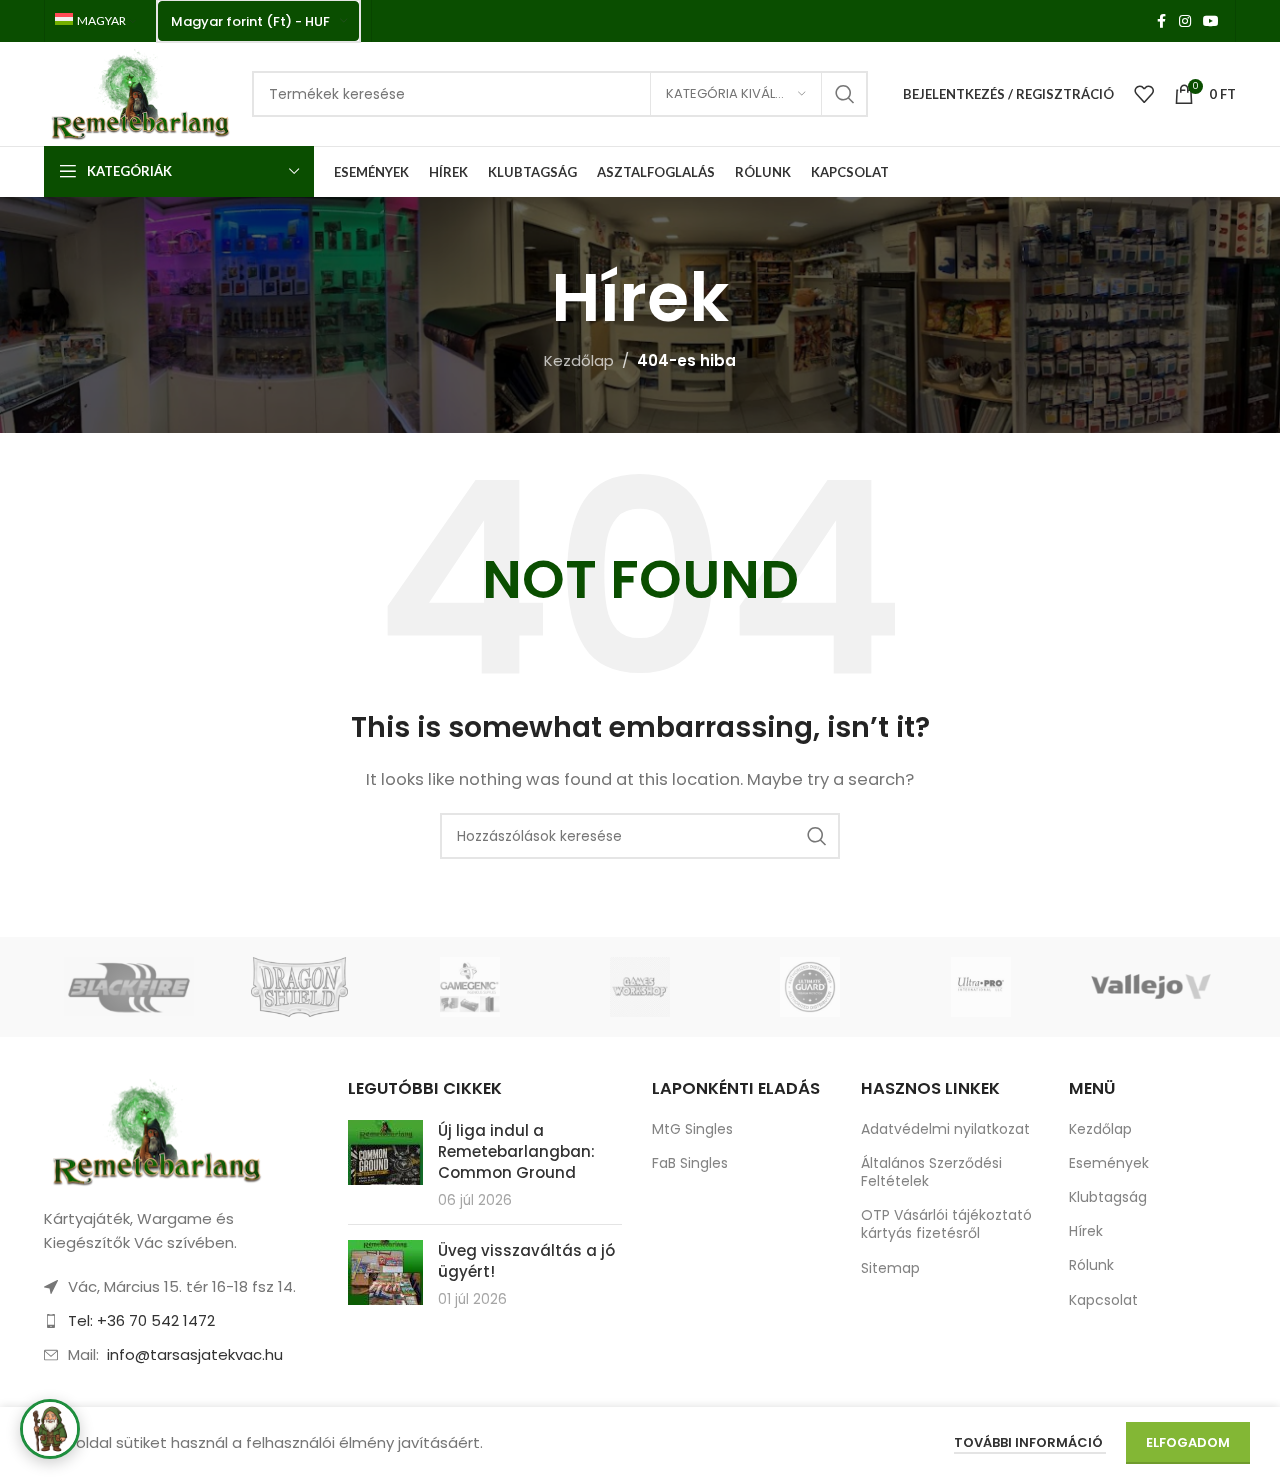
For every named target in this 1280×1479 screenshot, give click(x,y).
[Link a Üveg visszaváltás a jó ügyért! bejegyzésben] (385, 1272)
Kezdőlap (579, 360)
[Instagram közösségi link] (1185, 21)
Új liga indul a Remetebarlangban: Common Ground (516, 1151)
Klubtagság (1108, 1197)
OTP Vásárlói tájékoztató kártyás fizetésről (946, 1224)
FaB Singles (690, 1163)
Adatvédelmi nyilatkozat (945, 1129)
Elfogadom (1188, 1442)
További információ (1030, 1442)
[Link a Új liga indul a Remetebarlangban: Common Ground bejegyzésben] (385, 1152)
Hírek (1086, 1231)
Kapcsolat (1103, 1300)
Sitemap (890, 1268)
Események (1109, 1163)
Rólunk (1091, 1265)
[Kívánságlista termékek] (1144, 94)
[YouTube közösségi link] (1211, 21)
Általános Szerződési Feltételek (931, 1172)
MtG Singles (692, 1129)
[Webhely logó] (138, 92)
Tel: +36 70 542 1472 (141, 1320)
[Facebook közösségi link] (1161, 21)
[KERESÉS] (845, 94)
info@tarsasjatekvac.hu (195, 1354)
